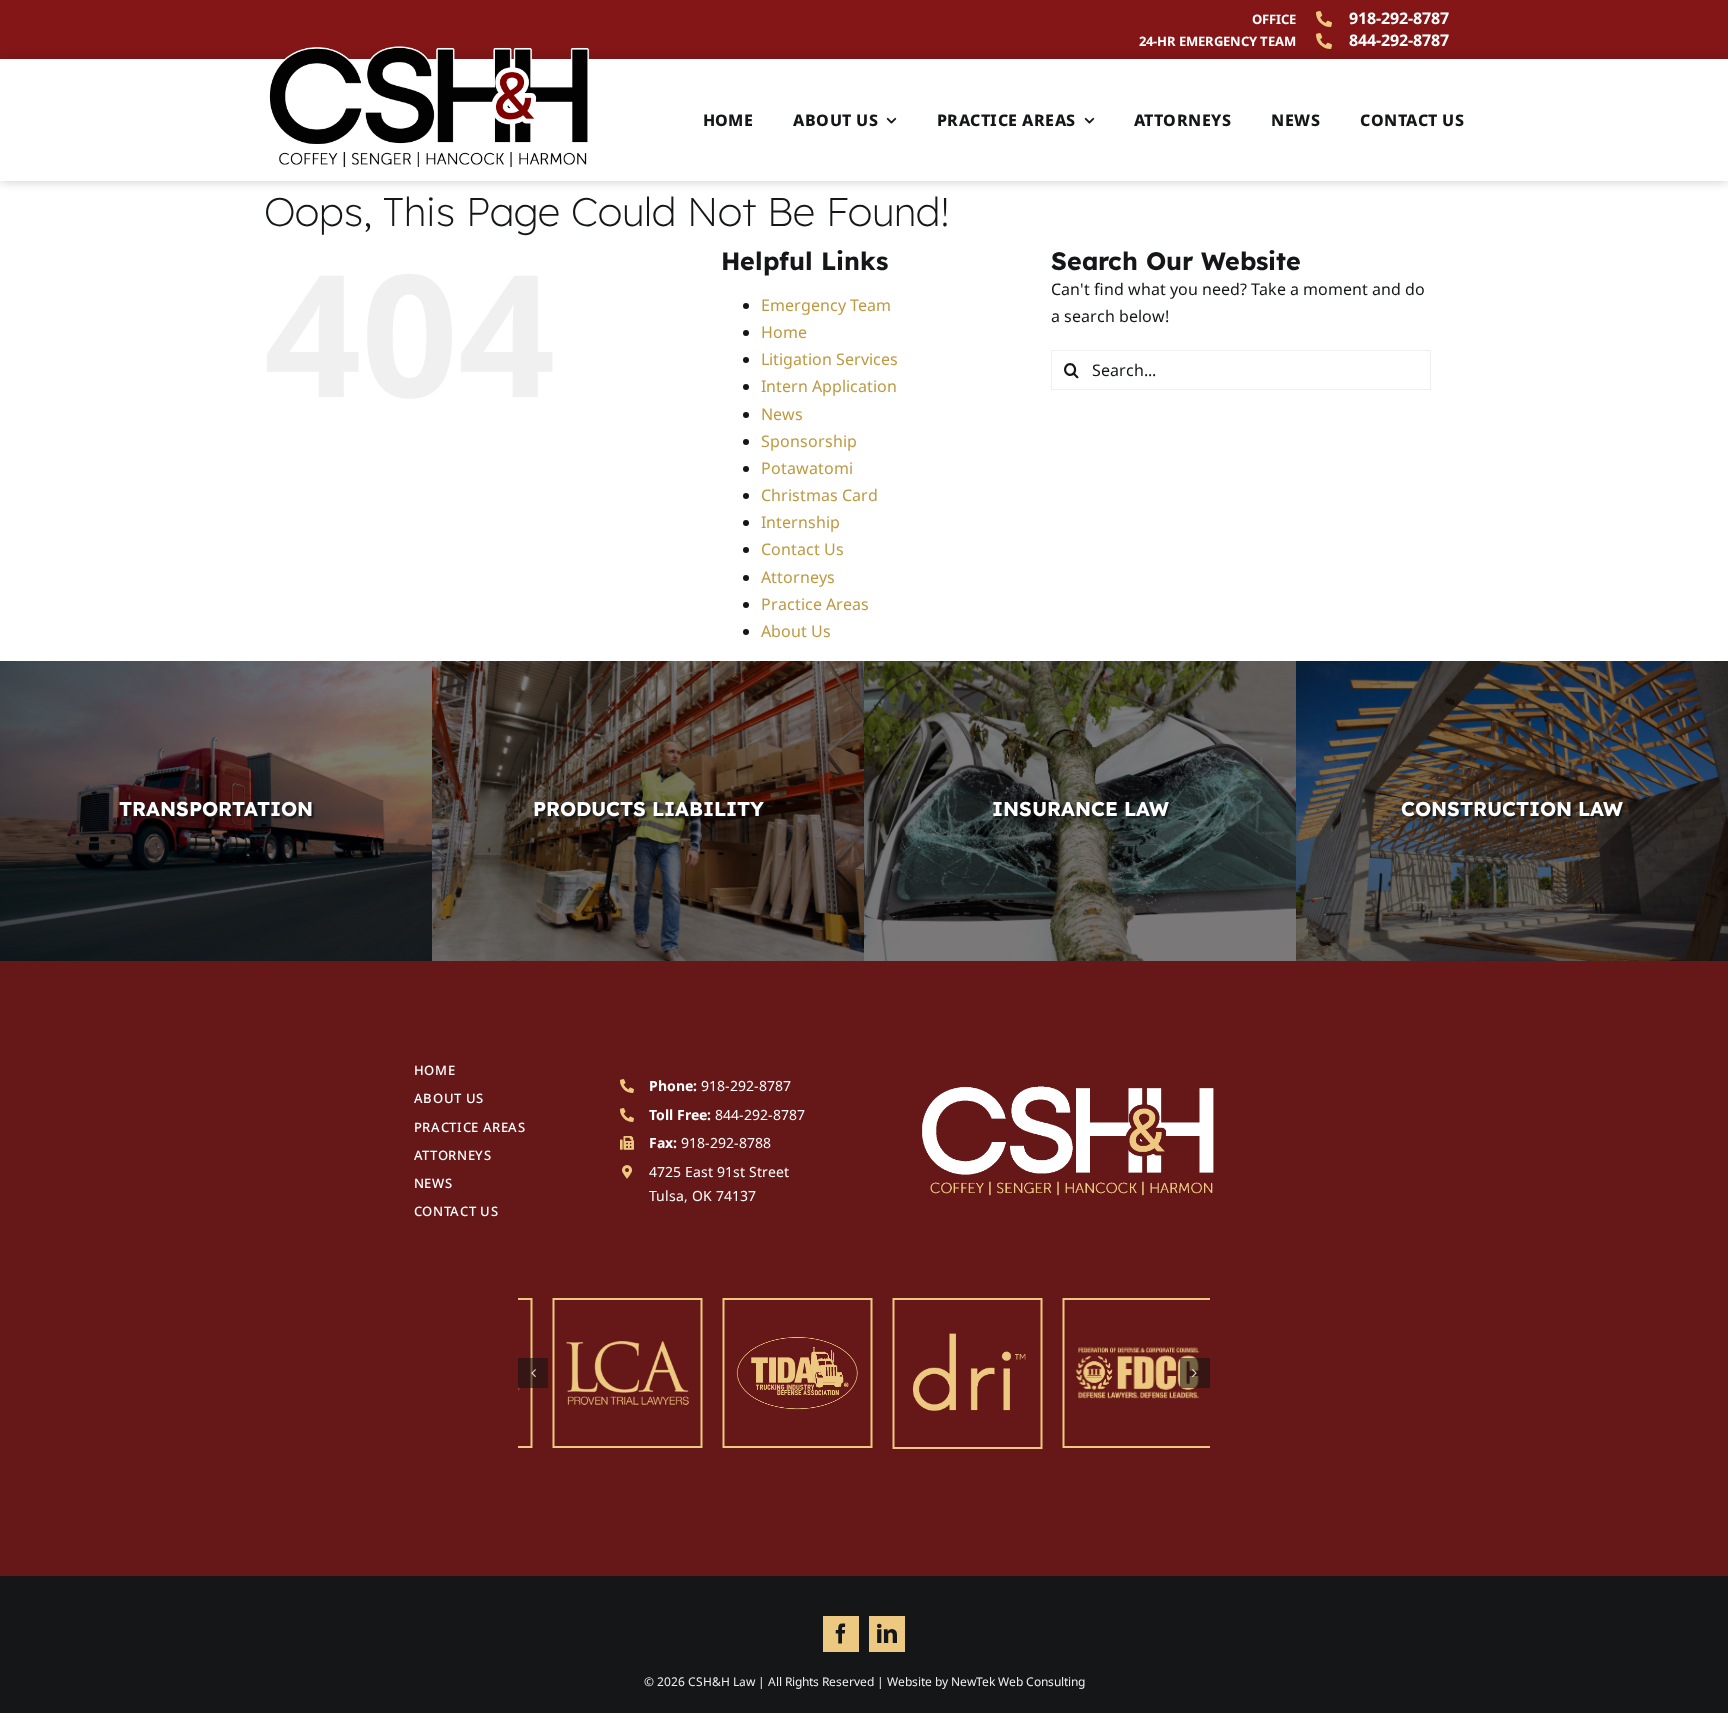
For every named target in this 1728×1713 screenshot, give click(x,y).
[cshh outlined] (429, 52)
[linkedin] (887, 1634)
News (782, 414)
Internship (800, 522)
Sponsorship (809, 441)
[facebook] (841, 1634)
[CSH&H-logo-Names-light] (1068, 1092)
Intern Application (829, 386)
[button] (533, 1373)
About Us (796, 631)
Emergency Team (826, 305)
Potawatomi (807, 468)
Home (784, 332)
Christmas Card (819, 495)
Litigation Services (829, 359)
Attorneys (798, 577)
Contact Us (802, 549)
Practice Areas (815, 604)
